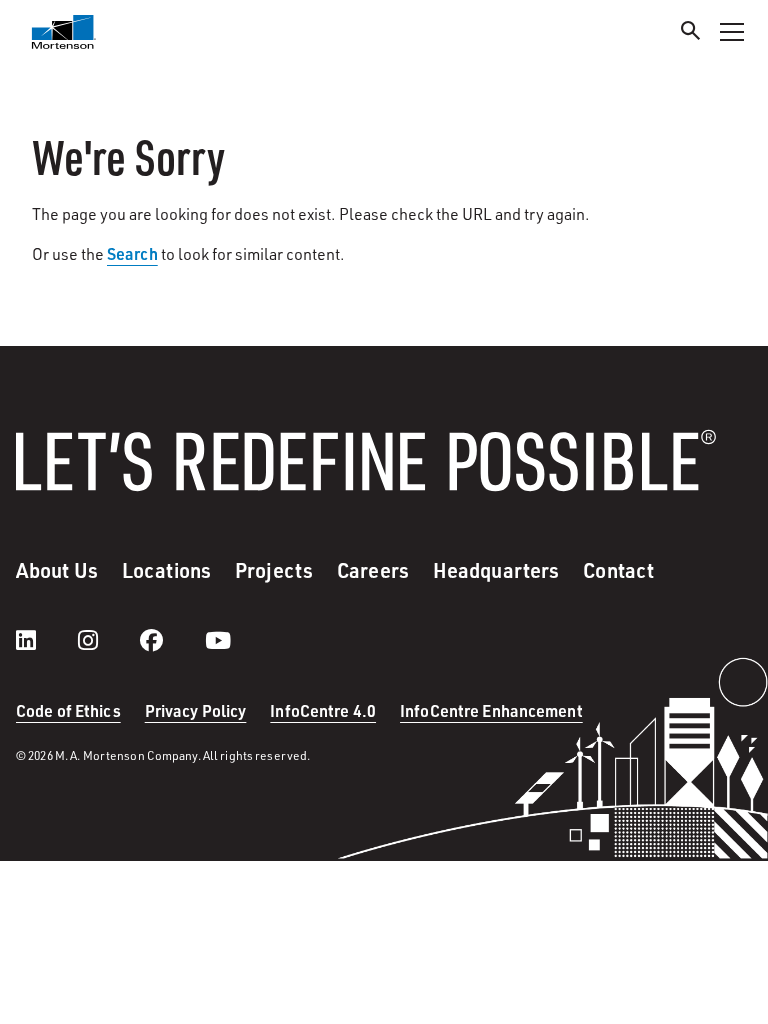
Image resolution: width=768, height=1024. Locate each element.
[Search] (691, 33)
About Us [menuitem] (57, 570)
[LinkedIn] (46, 640)
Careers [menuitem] (373, 570)
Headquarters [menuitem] (496, 570)
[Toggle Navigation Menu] (732, 32)
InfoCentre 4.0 (323, 710)
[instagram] (108, 640)
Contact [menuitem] (618, 570)
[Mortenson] (64, 32)
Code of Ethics (68, 710)
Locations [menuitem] (166, 570)
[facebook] (171, 640)
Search (132, 253)
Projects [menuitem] (274, 570)
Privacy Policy (196, 710)
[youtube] (218, 640)
